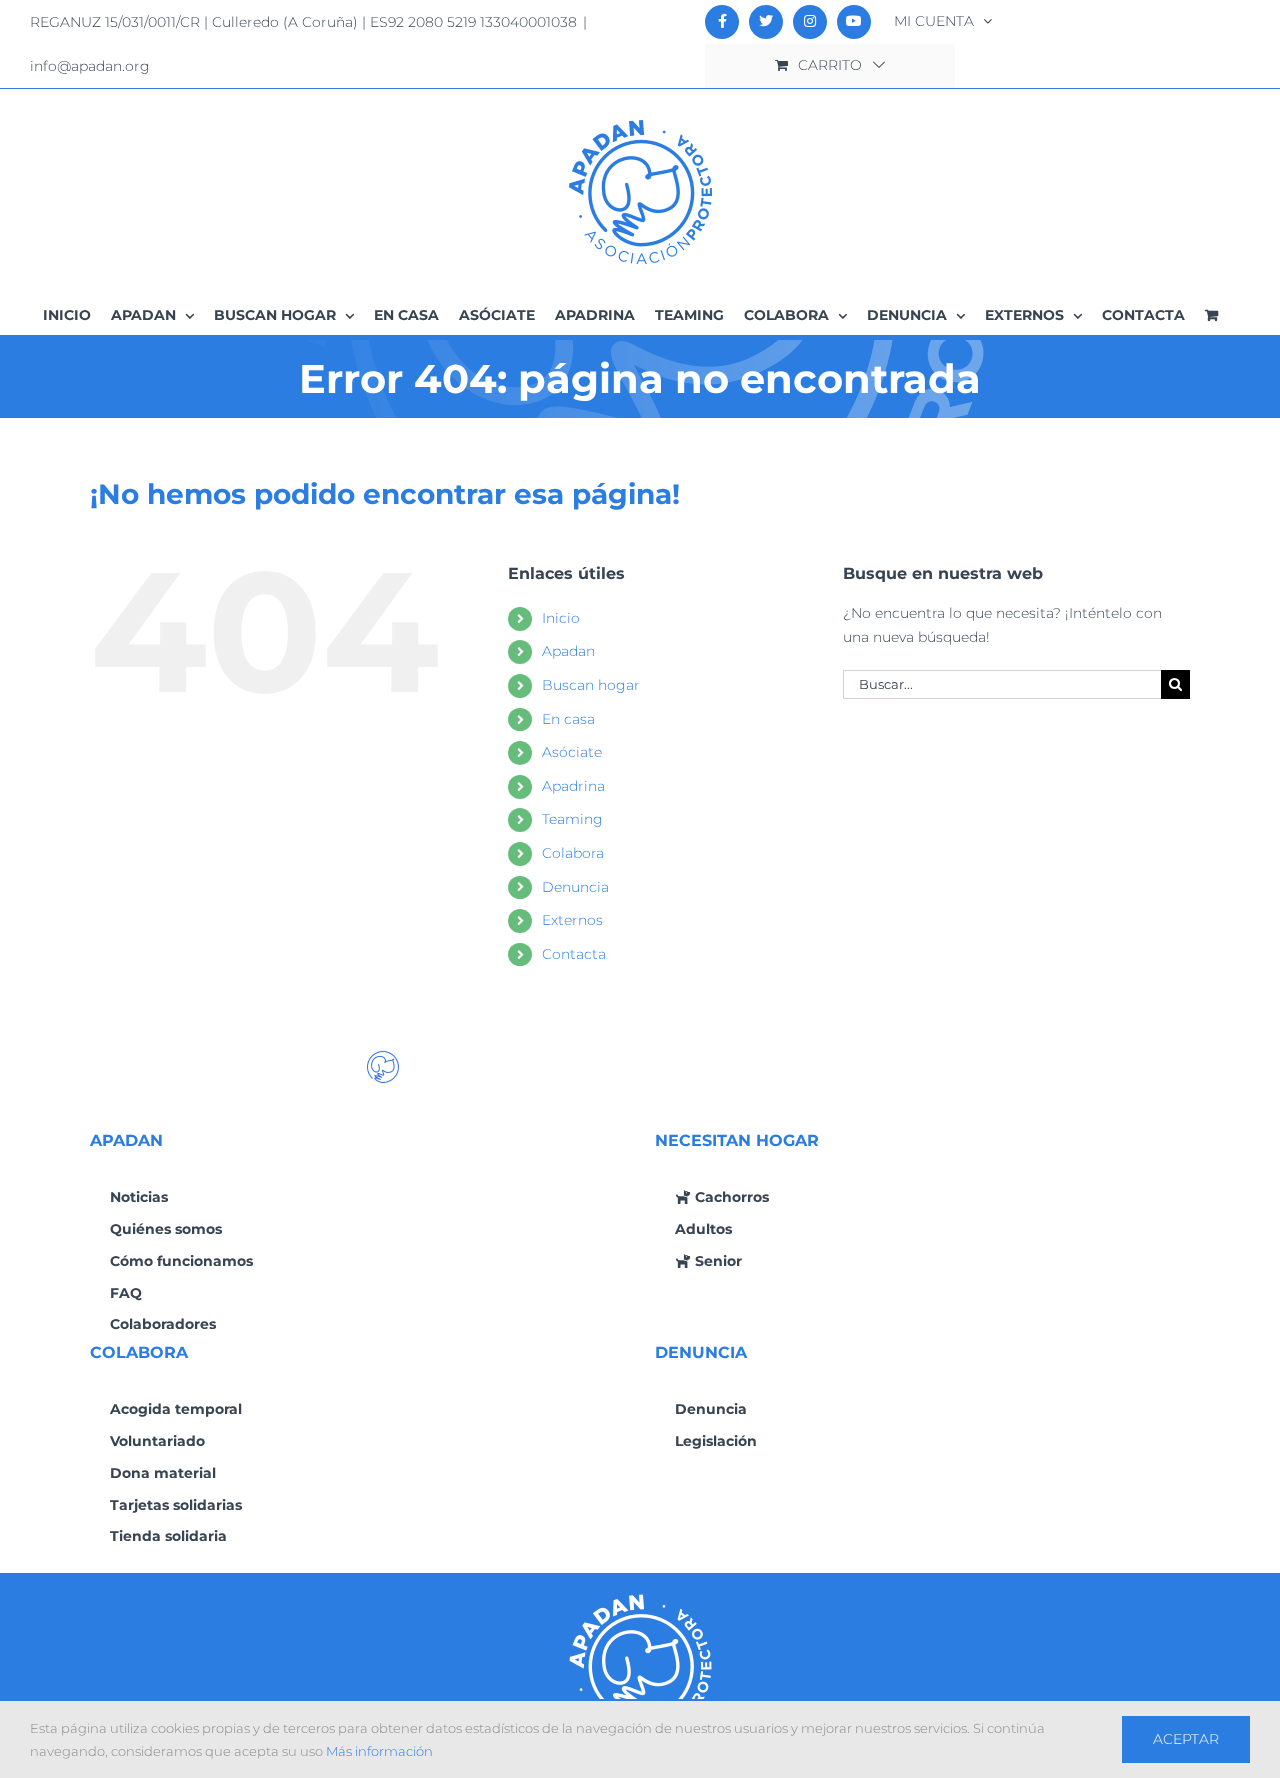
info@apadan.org (90, 66)
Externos (572, 920)
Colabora (573, 853)
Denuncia (575, 887)
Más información (379, 1751)
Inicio (561, 618)
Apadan (568, 651)
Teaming (572, 819)
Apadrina (573, 786)
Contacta (574, 954)
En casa (568, 719)
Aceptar (1186, 1739)
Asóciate (572, 752)
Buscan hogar (591, 685)
